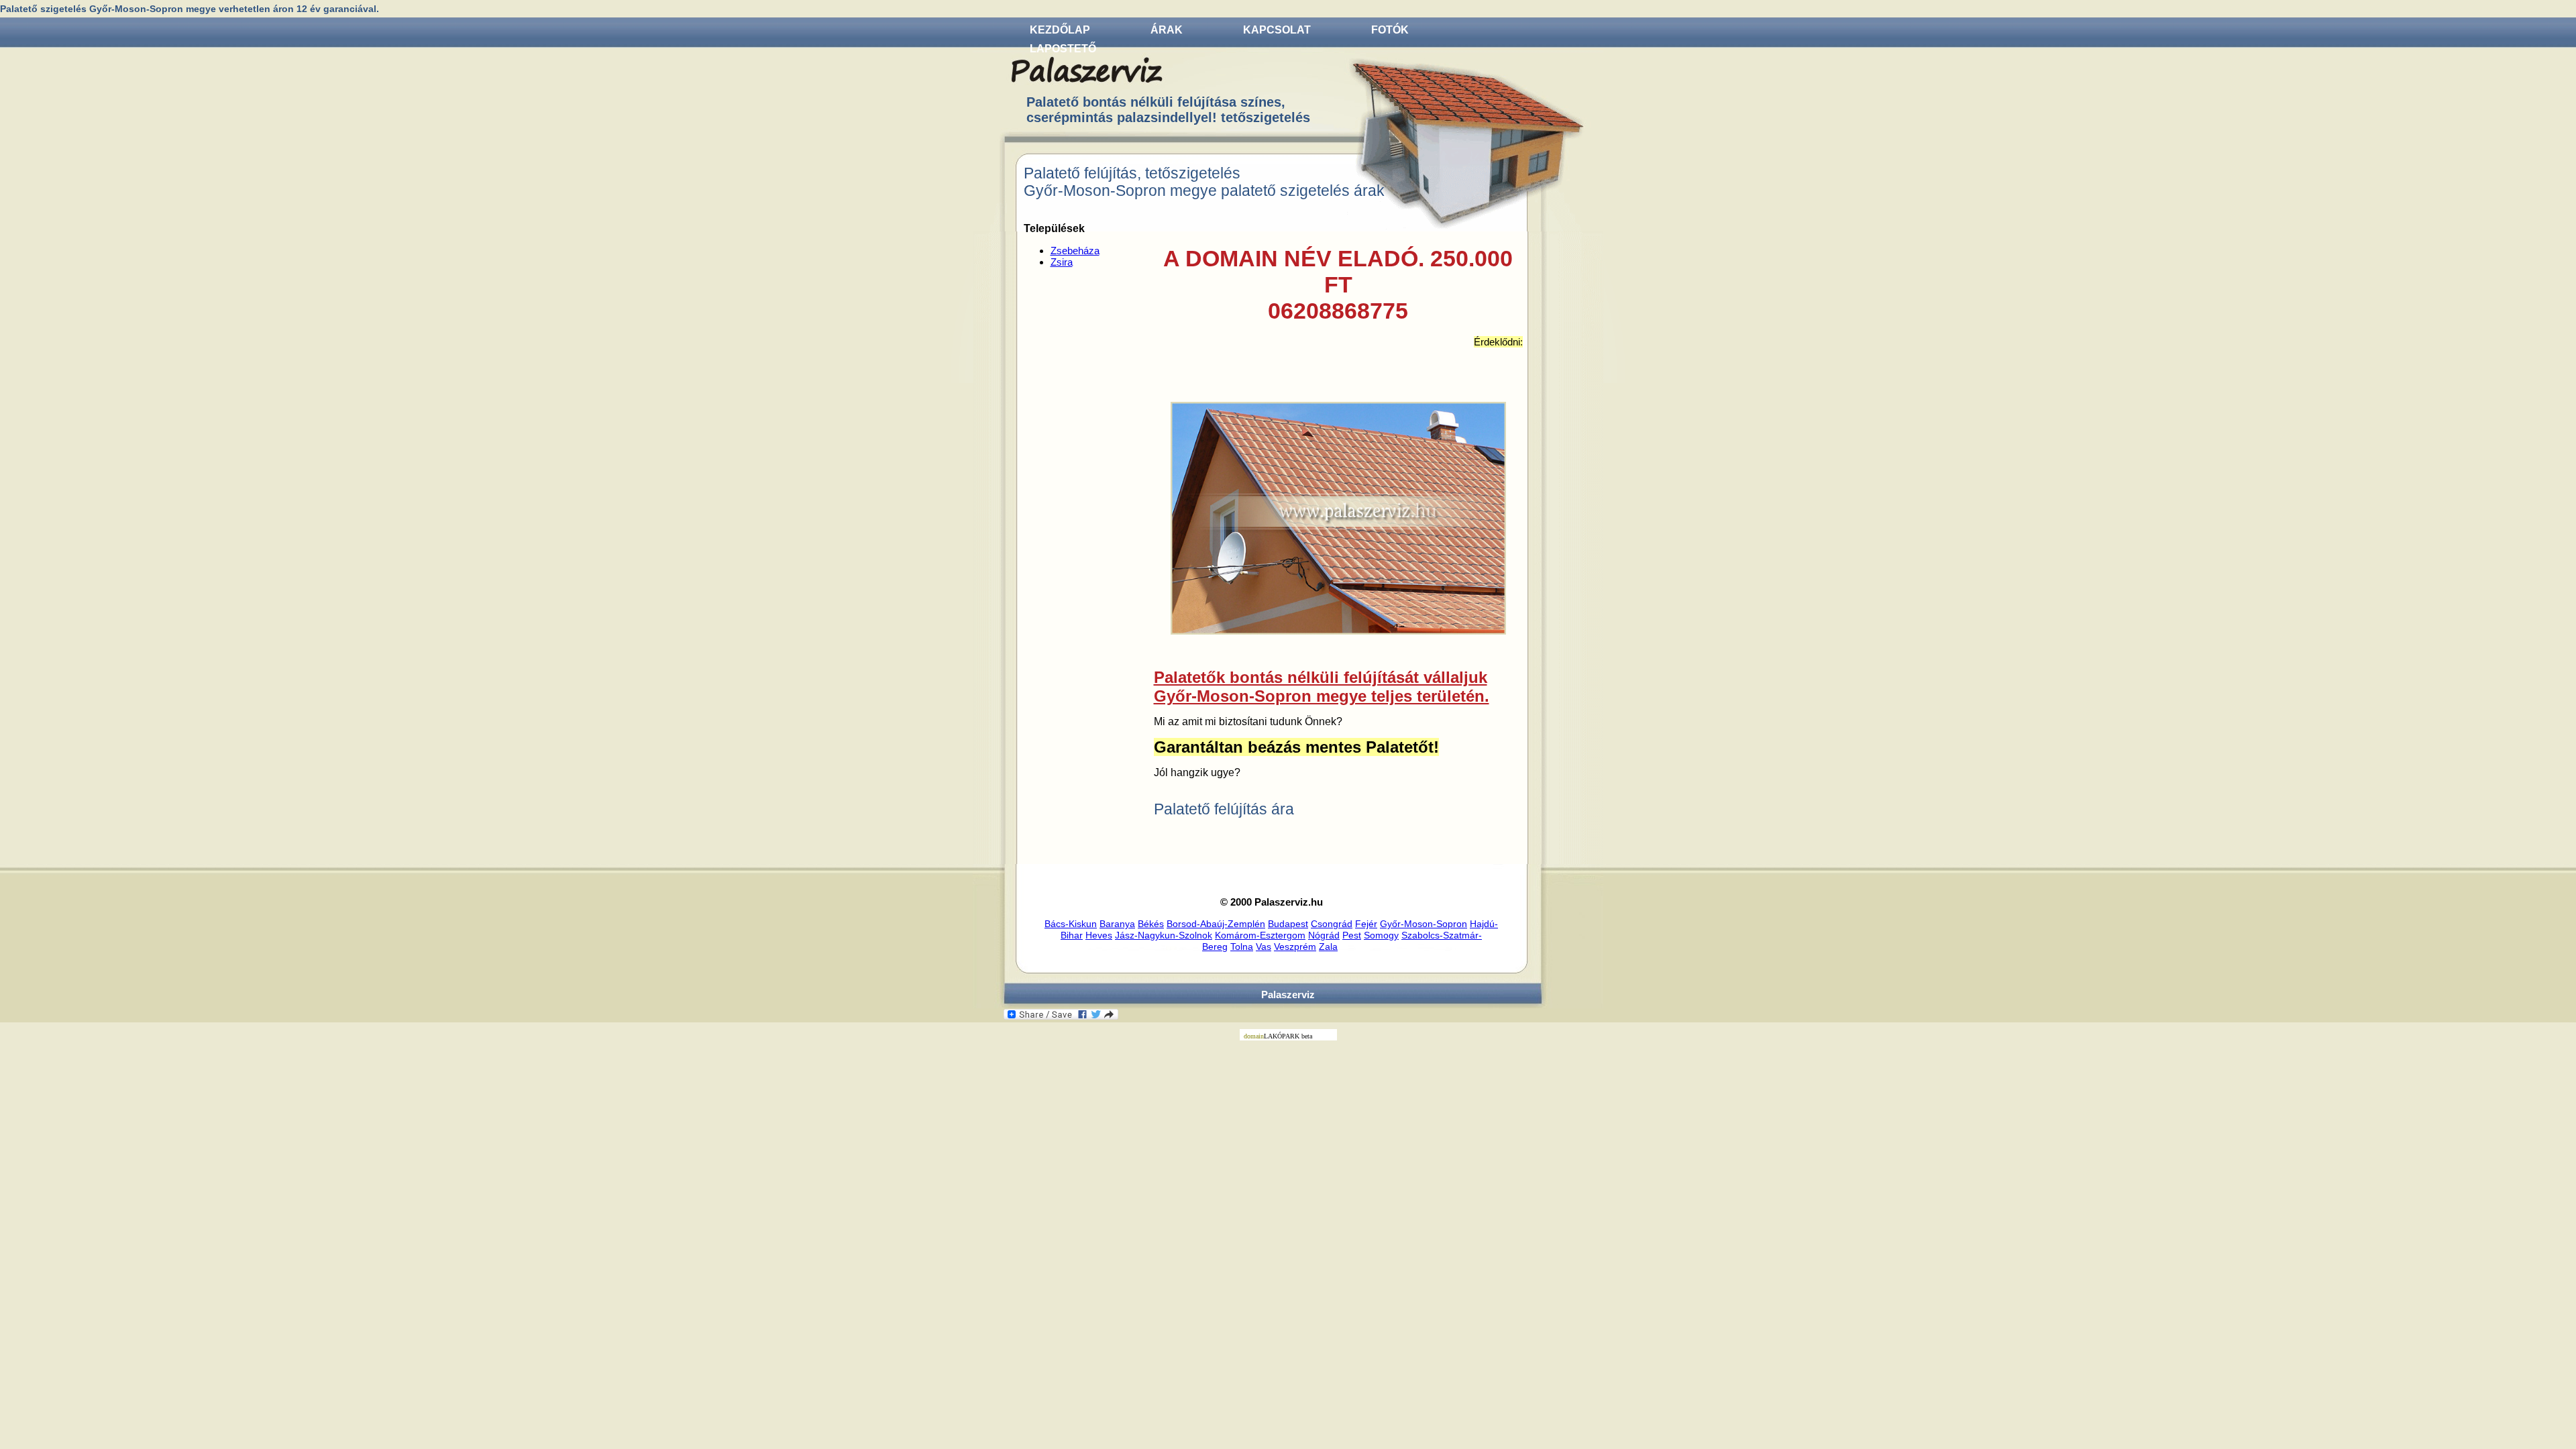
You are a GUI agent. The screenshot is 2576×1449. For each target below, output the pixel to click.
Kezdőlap (1060, 30)
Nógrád (1324, 935)
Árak (1167, 30)
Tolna (1242, 947)
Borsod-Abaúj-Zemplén (1216, 924)
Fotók (1390, 30)
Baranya (1117, 924)
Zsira (1062, 262)
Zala (1328, 947)
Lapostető (1063, 49)
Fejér (1366, 924)
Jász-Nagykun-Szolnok (1164, 935)
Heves (1099, 935)
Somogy (1381, 935)
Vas (1264, 947)
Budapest (1288, 924)
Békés (1151, 924)
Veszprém (1295, 947)
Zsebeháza (1075, 251)
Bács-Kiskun (1071, 924)
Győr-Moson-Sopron (1424, 924)
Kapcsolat (1277, 30)
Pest (1352, 935)
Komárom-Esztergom (1260, 935)
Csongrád (1332, 924)
